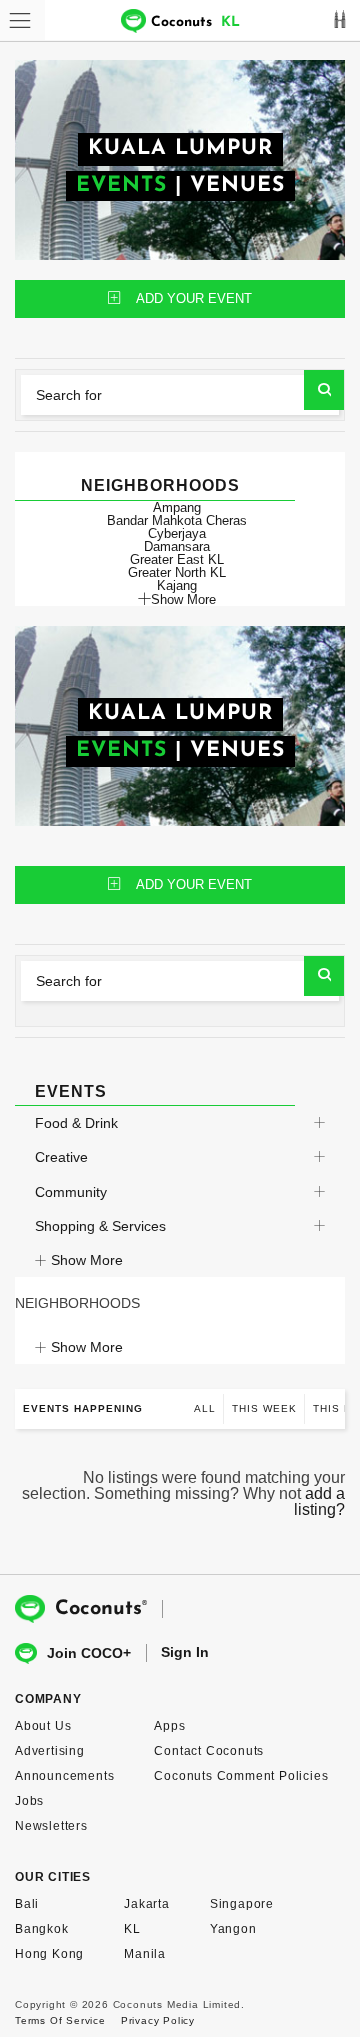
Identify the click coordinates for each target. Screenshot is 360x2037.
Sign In (185, 1652)
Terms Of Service (60, 2020)
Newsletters (51, 1826)
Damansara (177, 546)
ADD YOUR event (194, 298)
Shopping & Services (100, 1226)
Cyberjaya (177, 533)
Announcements (64, 1776)
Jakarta (147, 1904)
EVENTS (121, 185)
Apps (169, 1726)
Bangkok (42, 1929)
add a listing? (319, 1501)
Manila (145, 1954)
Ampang (177, 507)
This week (264, 1408)
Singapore (242, 1904)
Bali (27, 1904)
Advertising (50, 1751)
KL (132, 1929)
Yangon (233, 1929)
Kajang (177, 585)
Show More (183, 599)
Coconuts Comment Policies (241, 1776)
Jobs (29, 1801)
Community (71, 1192)
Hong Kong (49, 1954)
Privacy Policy (158, 2020)
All (205, 1408)
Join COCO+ (89, 1653)
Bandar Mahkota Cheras (177, 520)
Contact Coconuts (209, 1751)
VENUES (237, 185)
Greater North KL (177, 572)
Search (324, 390)
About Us (43, 1726)
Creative (61, 1157)
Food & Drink (76, 1123)
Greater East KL (177, 559)
